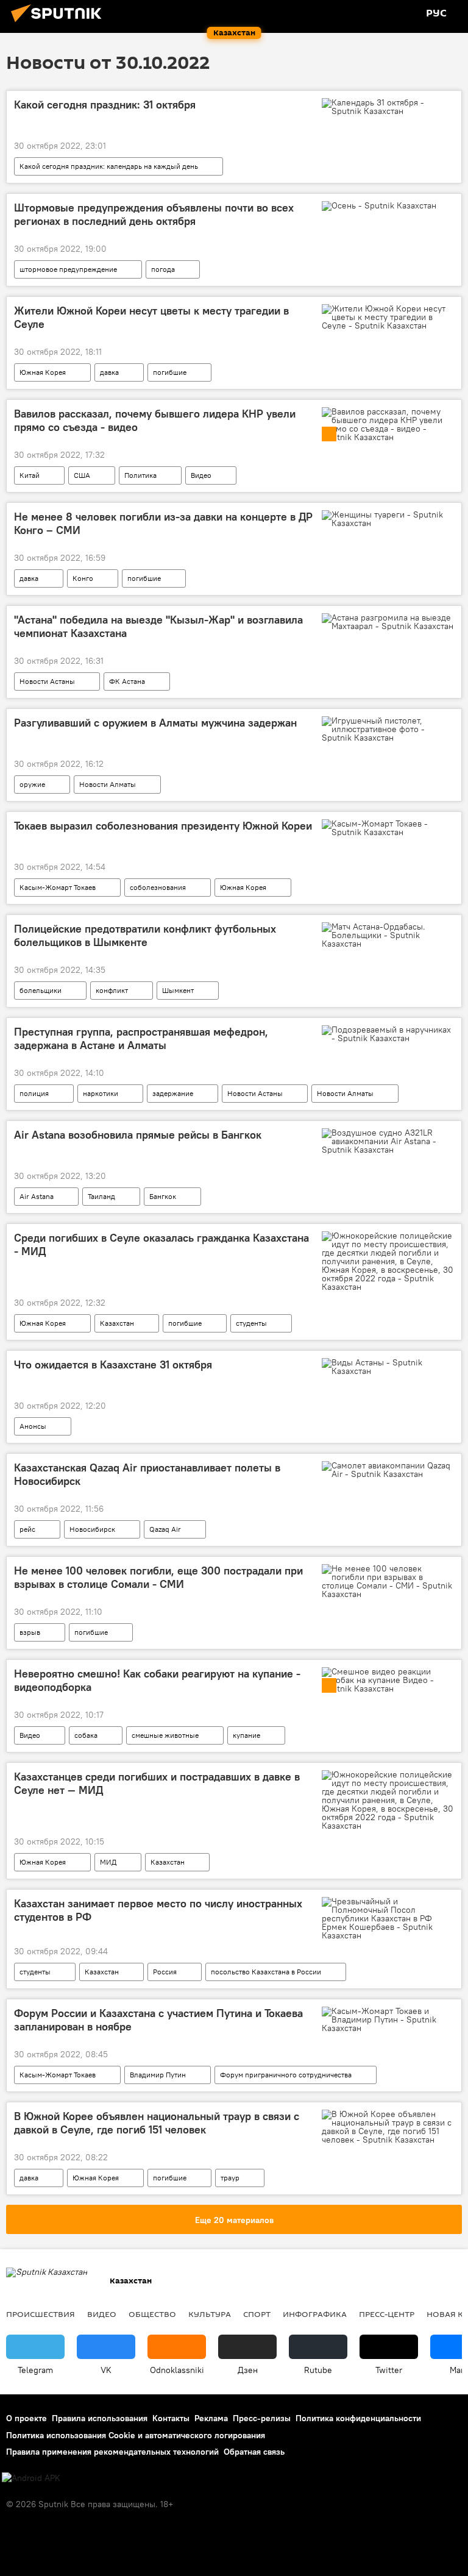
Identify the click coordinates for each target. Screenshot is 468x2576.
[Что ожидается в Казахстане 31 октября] (388, 1367)
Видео (201, 475)
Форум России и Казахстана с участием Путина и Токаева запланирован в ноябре (158, 2020)
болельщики (41, 990)
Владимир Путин (158, 2075)
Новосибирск (92, 1529)
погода (163, 269)
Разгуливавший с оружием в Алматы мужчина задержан (155, 723)
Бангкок (163, 1196)
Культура (210, 2314)
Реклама (211, 2418)
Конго (83, 578)
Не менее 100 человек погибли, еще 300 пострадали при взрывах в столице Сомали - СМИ (158, 1578)
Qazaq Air (165, 1529)
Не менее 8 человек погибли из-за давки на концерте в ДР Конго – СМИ (163, 524)
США (82, 475)
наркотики (101, 1093)
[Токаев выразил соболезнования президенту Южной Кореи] (388, 828)
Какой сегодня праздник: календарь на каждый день (109, 166)
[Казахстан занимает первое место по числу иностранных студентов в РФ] (388, 1918)
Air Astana (37, 1196)
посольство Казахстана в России (266, 1972)
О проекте (27, 2418)
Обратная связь (254, 2452)
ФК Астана (127, 681)
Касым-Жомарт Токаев (58, 887)
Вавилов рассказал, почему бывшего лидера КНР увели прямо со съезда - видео (155, 421)
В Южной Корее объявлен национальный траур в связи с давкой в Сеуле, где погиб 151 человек (157, 2123)
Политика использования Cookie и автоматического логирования (136, 2435)
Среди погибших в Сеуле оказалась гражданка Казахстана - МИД (161, 1245)
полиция (34, 1093)
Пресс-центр (387, 2314)
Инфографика (315, 2314)
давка (109, 372)
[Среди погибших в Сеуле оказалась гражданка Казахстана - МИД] (388, 1261)
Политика (140, 475)
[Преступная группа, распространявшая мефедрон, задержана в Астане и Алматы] (388, 1034)
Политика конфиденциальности (358, 2418)
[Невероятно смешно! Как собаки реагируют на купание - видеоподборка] (388, 1680)
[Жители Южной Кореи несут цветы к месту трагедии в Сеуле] (388, 317)
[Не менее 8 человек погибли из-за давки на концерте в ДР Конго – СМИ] (388, 519)
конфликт (112, 990)
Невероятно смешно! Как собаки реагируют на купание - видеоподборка (157, 1681)
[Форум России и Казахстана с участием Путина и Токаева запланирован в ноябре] (388, 2019)
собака (86, 1735)
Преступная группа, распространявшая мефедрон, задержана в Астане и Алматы (141, 1039)
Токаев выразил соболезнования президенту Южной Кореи (163, 826)
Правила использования (100, 2418)
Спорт (257, 2314)
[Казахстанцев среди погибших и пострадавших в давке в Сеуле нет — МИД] (388, 1800)
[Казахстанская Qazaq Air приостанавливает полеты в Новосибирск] (388, 1470)
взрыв (30, 1632)
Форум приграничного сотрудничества (286, 2075)
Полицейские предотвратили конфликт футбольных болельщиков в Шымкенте (145, 936)
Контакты (171, 2418)
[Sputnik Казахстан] (60, 24)
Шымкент (178, 990)
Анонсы (33, 1426)
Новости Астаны (47, 681)
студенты (251, 1323)
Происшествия (41, 2314)
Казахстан (117, 1323)
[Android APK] (31, 2478)
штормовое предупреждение (68, 269)
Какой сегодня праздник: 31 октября (105, 105)
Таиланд (101, 1196)
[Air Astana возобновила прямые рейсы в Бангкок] (388, 1141)
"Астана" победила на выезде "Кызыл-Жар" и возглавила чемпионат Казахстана (158, 627)
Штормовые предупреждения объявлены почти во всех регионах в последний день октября (154, 215)
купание (246, 1735)
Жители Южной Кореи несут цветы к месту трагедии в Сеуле (151, 318)
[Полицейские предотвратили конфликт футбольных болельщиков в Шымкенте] (388, 935)
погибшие (170, 372)
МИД (108, 1862)
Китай (30, 475)
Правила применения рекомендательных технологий (112, 2452)
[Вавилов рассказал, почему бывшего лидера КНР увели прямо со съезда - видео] (388, 424)
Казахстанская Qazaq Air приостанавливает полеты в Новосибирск (147, 1475)
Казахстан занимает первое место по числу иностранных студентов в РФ (158, 1910)
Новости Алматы (108, 784)
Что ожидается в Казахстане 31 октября (113, 1365)
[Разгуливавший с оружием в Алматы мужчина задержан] (388, 729)
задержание (173, 1093)
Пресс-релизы (262, 2418)
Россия (165, 1972)
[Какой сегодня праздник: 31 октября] (388, 107)
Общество (152, 2314)
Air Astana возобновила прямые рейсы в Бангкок (138, 1135)
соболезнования (158, 887)
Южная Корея (43, 372)
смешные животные (165, 1735)
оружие (32, 784)
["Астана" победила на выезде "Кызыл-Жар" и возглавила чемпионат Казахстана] (388, 622)
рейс (27, 1529)
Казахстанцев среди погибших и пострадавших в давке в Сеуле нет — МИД (157, 1784)
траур (230, 2178)
